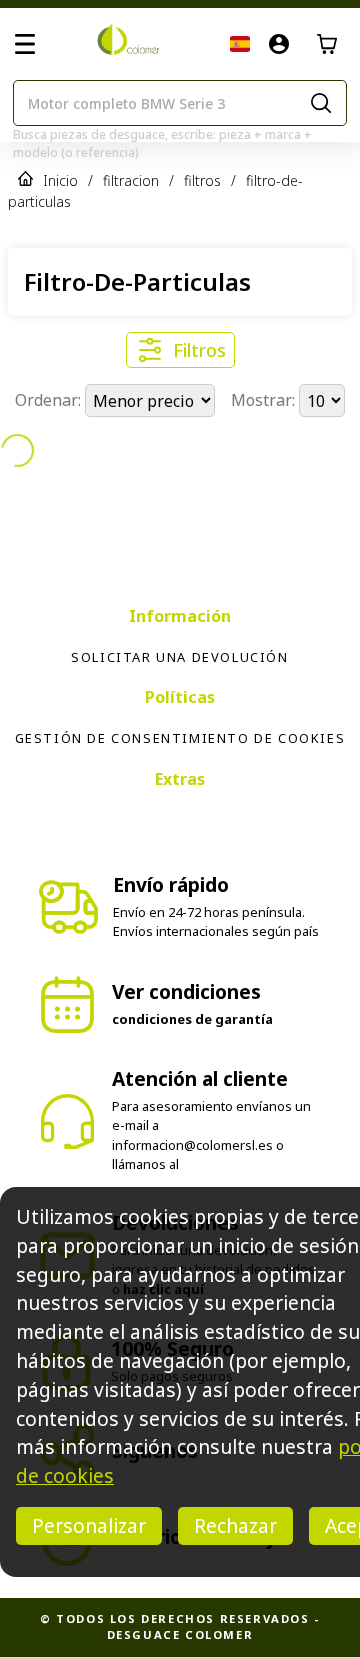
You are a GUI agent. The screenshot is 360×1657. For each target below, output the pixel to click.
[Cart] (327, 44)
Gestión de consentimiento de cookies (180, 738)
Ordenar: (50, 401)
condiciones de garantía (192, 1019)
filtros (202, 180)
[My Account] (279, 44)
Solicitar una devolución (179, 657)
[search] (321, 103)
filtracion (131, 180)
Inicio (60, 180)
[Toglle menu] (25, 44)
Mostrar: (265, 401)
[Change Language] (240, 44)
